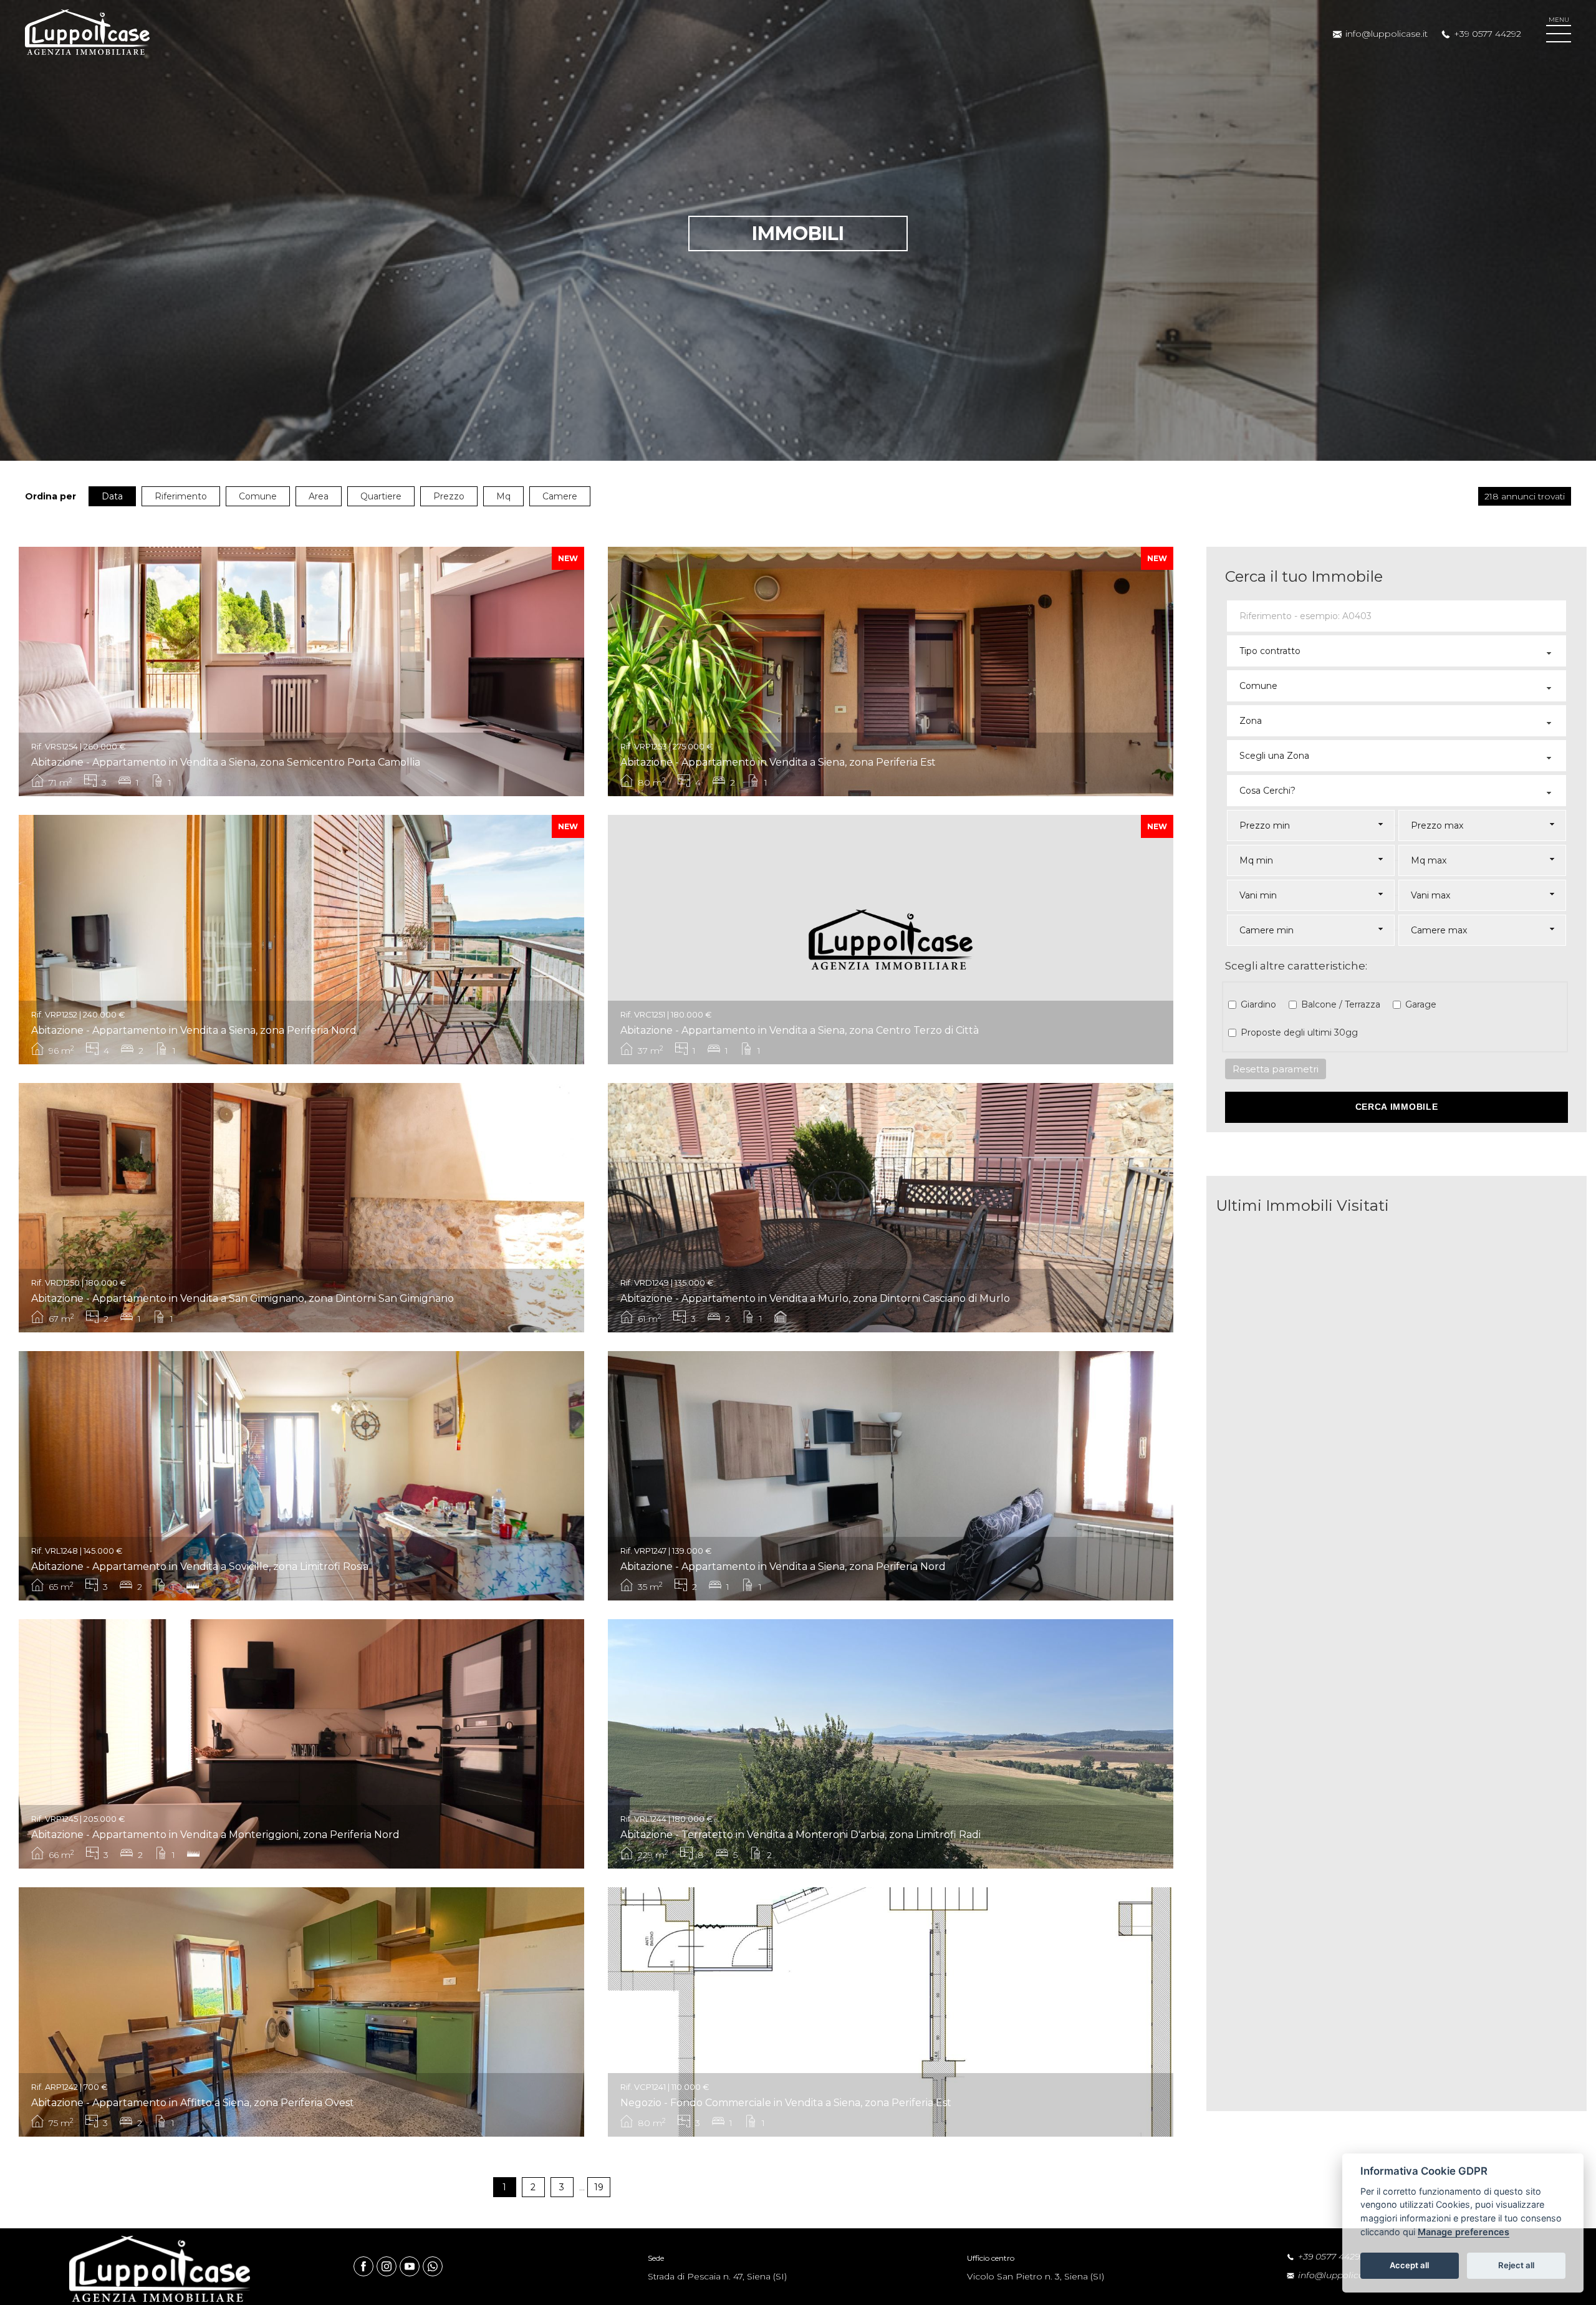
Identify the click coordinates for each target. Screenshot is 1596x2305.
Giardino (1258, 1004)
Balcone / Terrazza (1341, 1004)
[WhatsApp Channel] (433, 2266)
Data (112, 496)
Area (319, 496)
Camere (560, 496)
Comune (258, 496)
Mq (503, 496)
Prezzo (449, 496)
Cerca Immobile (1397, 1107)
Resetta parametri (1276, 1069)
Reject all (1516, 2265)
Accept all (1409, 2265)
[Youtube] (411, 2266)
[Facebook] (365, 2266)
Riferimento (181, 496)
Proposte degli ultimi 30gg (1299, 1032)
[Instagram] (388, 2266)
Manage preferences (1464, 2232)
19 (599, 2187)
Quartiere (381, 496)
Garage (1421, 1004)
